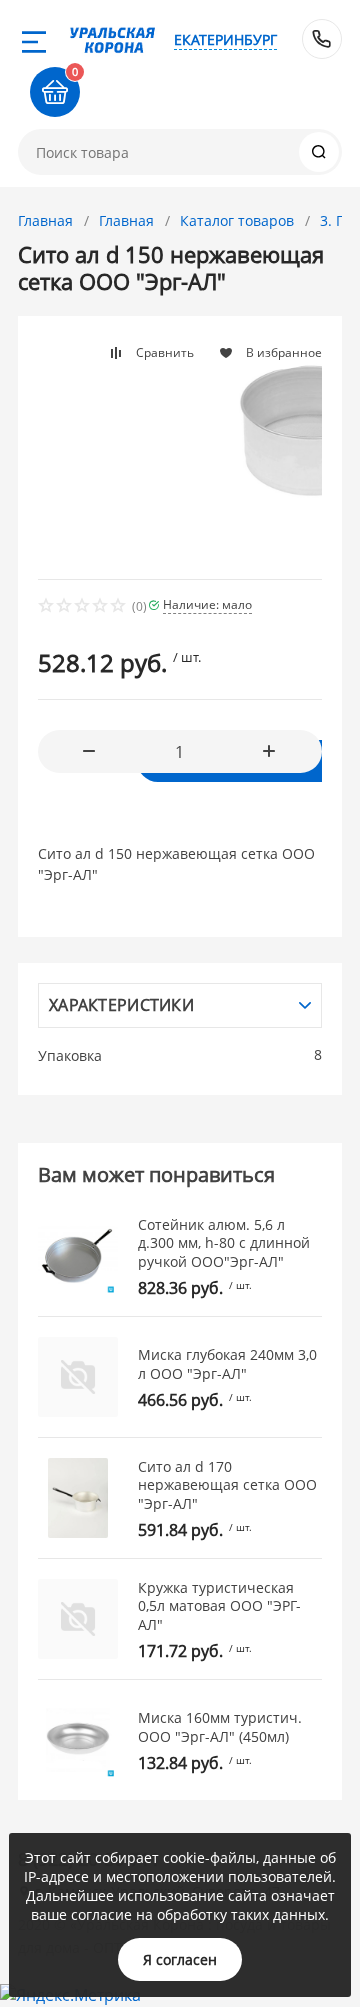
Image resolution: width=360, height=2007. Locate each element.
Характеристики (121, 1005)
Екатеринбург (225, 39)
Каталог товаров (237, 220)
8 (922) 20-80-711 (322, 39)
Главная (45, 220)
